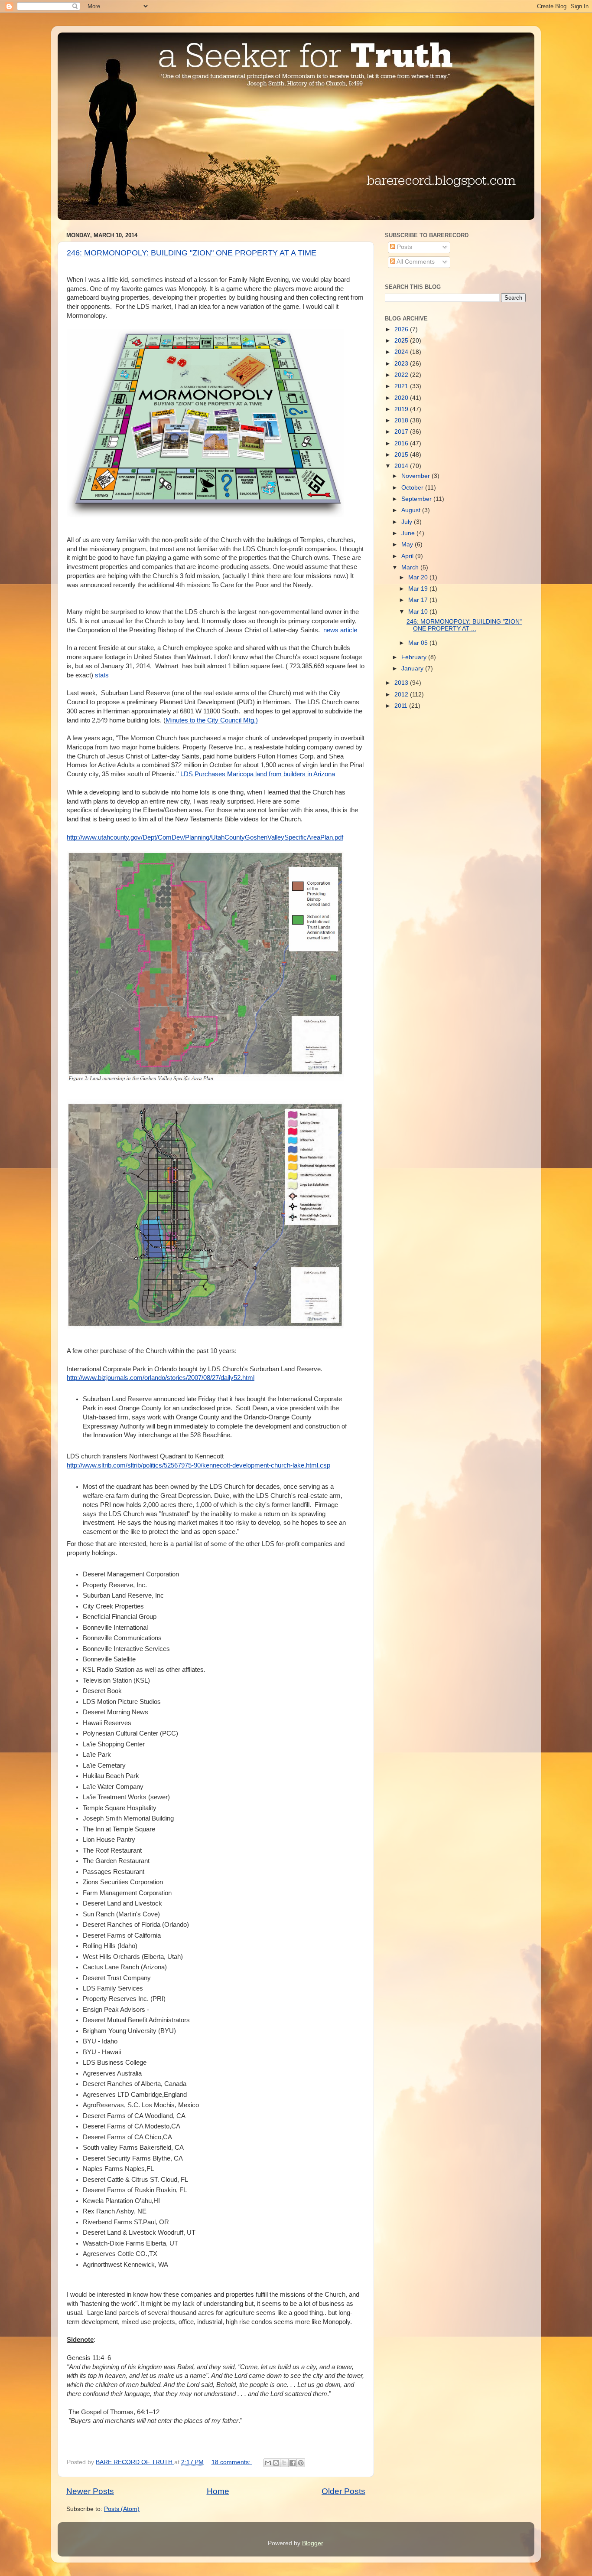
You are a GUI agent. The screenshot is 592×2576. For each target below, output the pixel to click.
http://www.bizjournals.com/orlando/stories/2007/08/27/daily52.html (161, 1378)
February (415, 657)
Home (218, 2491)
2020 (402, 398)
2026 (402, 329)
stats (102, 675)
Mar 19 (419, 589)
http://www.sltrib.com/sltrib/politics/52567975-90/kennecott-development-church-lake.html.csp (198, 1465)
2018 (402, 420)
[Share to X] (284, 2463)
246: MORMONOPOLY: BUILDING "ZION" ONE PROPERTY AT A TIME (192, 253)
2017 (402, 432)
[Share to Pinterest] (301, 2463)
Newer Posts (90, 2491)
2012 (402, 695)
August (412, 510)
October (413, 488)
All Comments (415, 262)
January (413, 669)
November (416, 476)
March (411, 567)
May (408, 544)
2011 (402, 706)
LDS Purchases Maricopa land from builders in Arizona (258, 774)
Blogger (312, 2543)
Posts (404, 247)
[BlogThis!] (276, 2463)
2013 (402, 683)
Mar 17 (419, 600)
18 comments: (232, 2462)
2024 (402, 352)
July (408, 522)
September (417, 499)
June (409, 533)
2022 (402, 375)
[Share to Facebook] (293, 2463)
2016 (402, 443)
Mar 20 (419, 577)
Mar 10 (419, 612)
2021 (402, 386)
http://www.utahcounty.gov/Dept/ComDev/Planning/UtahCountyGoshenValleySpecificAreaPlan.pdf (205, 837)
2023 (402, 364)
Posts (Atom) (122, 2509)
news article (340, 630)
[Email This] (268, 2463)
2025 (402, 341)
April (408, 556)
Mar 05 (419, 643)
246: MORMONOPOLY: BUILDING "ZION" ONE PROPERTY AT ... (464, 625)
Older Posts (343, 2491)
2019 (402, 409)
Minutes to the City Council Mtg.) (212, 720)
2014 (402, 466)
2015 (402, 455)
